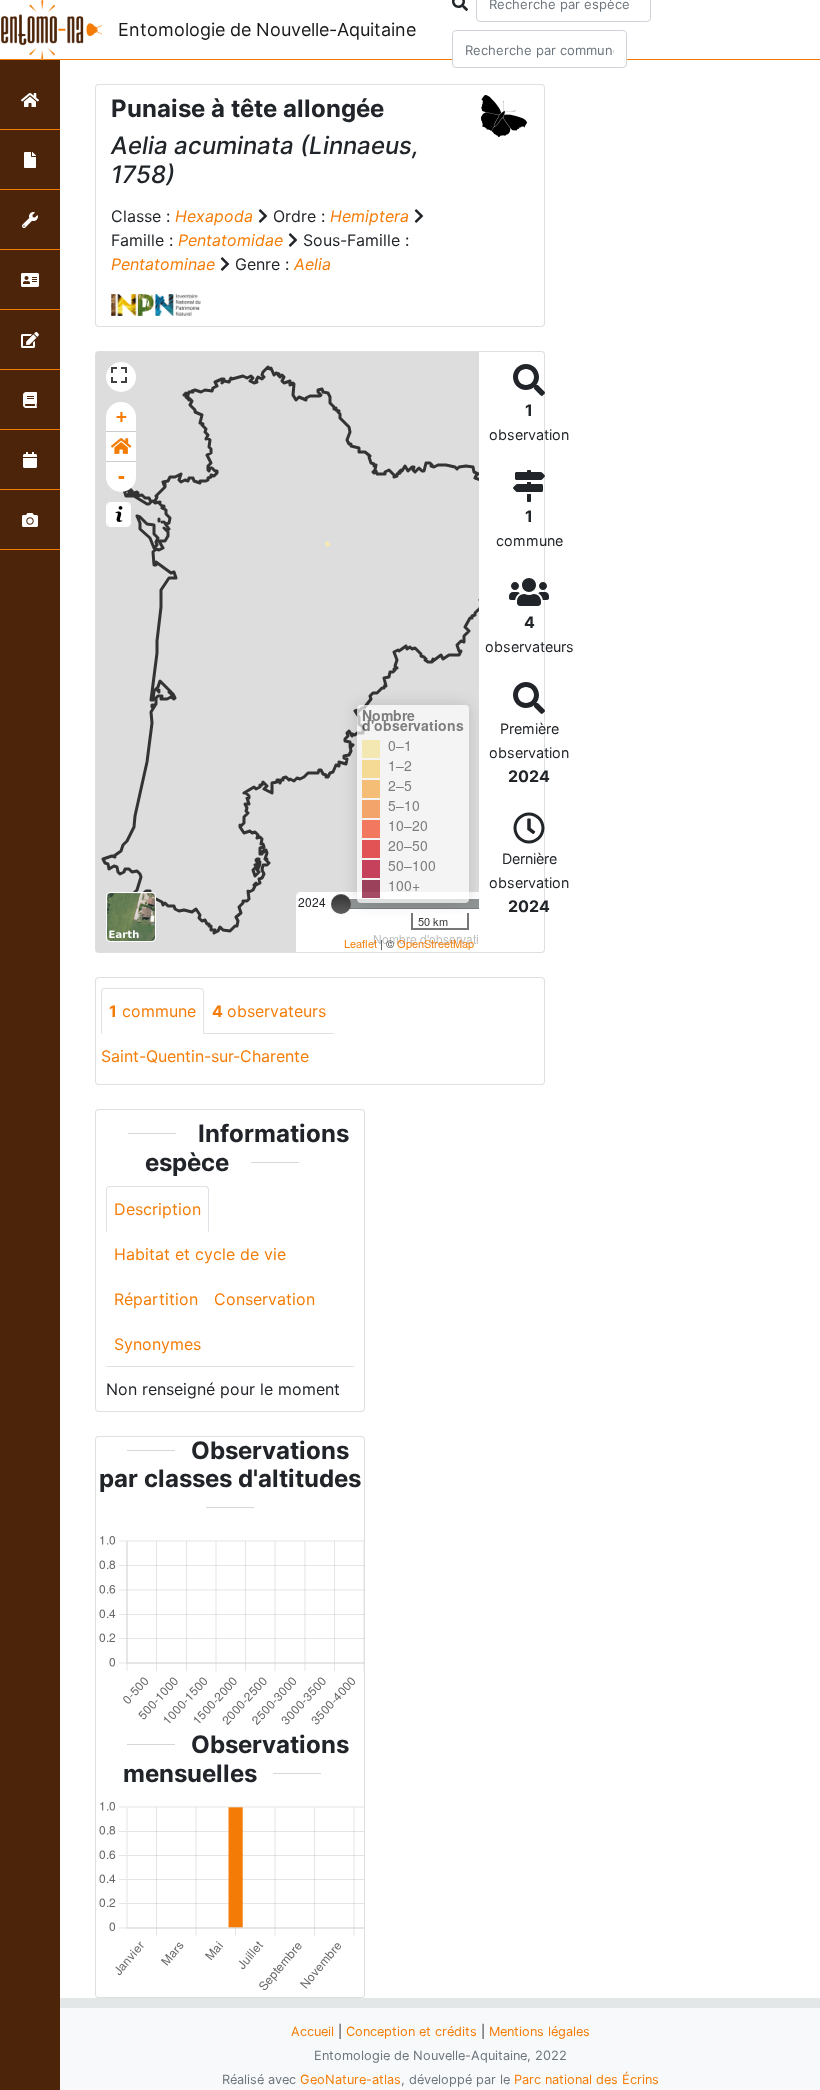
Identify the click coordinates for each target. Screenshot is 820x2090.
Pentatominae (163, 264)
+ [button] (121, 416)
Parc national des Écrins (586, 2079)
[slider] (341, 904)
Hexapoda (214, 216)
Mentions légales (539, 2031)
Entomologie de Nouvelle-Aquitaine (267, 29)
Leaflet (360, 943)
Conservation (264, 1299)
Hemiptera (369, 216)
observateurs (269, 1011)
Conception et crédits (411, 2031)
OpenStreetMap (435, 943)
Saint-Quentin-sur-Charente (205, 1056)
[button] (121, 447)
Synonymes (157, 1344)
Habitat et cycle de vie (200, 1254)
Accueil (312, 2031)
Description (157, 1209)
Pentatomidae (230, 240)
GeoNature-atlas (350, 2079)
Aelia (312, 264)
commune (152, 1011)
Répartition (156, 1299)
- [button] (121, 476)
